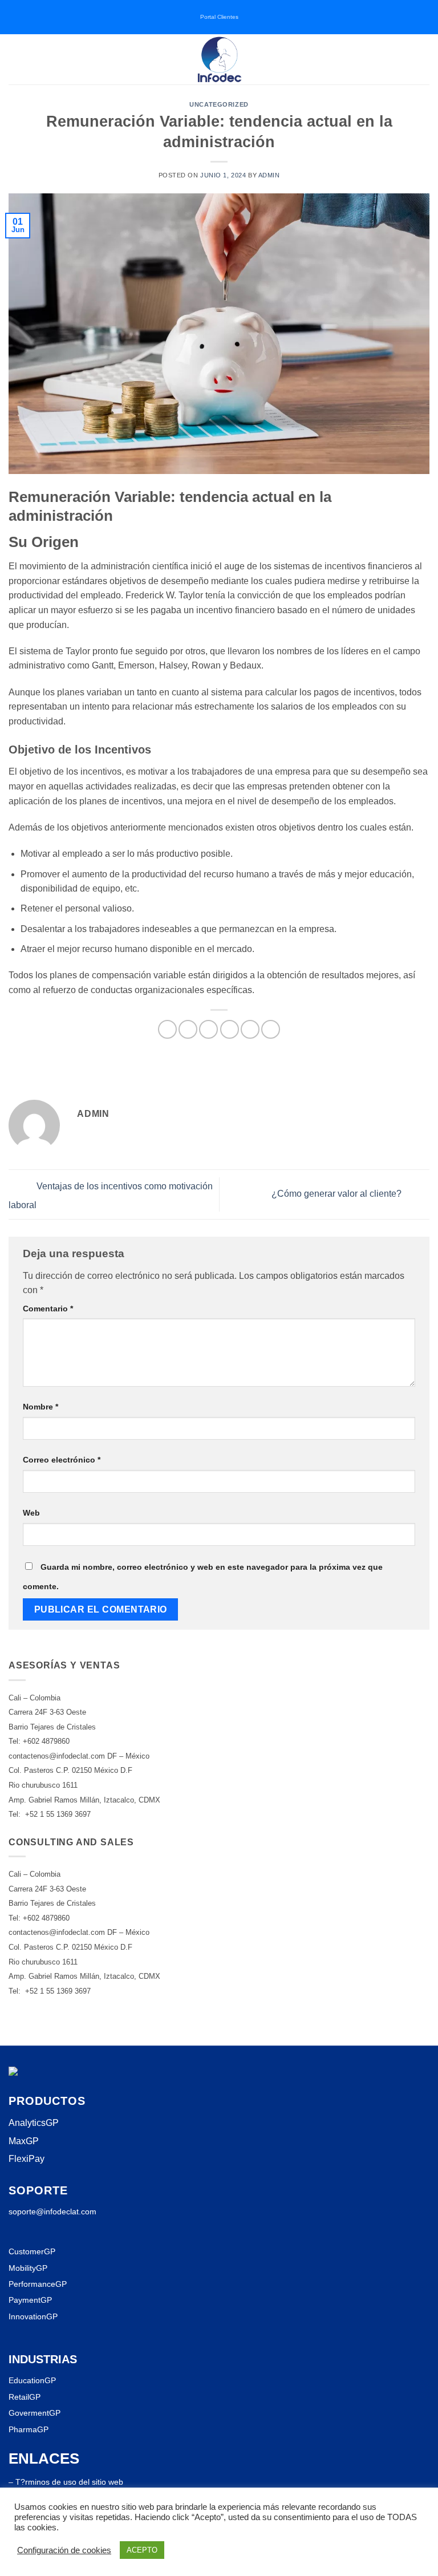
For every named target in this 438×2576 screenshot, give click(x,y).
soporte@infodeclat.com (52, 2212)
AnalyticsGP (34, 2123)
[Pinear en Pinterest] (250, 1029)
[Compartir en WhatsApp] (167, 1029)
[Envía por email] (230, 1029)
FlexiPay (27, 2159)
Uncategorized (219, 104)
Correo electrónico (62, 1460)
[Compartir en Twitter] (208, 1029)
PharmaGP (29, 2429)
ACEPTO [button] (142, 2550)
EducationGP (32, 2380)
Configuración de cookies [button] (64, 2550)
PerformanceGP (38, 2284)
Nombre (40, 1407)
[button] (15, 59)
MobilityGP (28, 2268)
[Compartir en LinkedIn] (271, 1029)
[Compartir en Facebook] (188, 1029)
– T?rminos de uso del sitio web (66, 2482)
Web (31, 1513)
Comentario (48, 1309)
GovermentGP (35, 2413)
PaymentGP (30, 2300)
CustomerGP (32, 2251)
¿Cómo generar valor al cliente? (338, 1194)
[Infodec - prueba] (219, 59)
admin (269, 175)
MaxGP (24, 2141)
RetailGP (25, 2397)
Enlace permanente (335, 1070)
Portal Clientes (219, 17)
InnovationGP (33, 2316)
